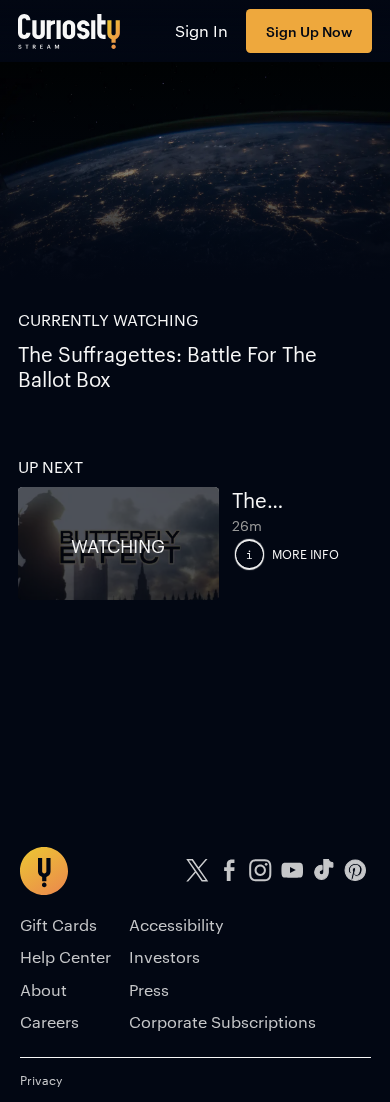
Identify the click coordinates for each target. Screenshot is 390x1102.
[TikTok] (324, 870)
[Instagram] (261, 870)
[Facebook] (229, 870)
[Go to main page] (69, 31)
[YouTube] (292, 870)
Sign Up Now (309, 30)
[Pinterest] (355, 870)
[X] (198, 870)
